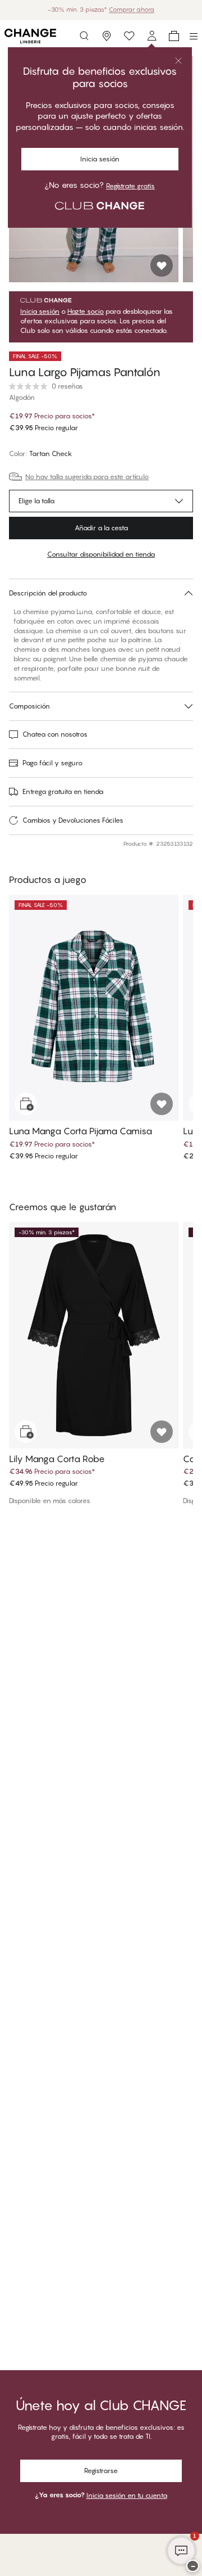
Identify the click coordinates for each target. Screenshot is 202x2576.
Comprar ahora (152, 10)
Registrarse (101, 2471)
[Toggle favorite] (162, 265)
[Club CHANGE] (151, 36)
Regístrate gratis (130, 186)
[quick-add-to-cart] (26, 1104)
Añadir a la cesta (101, 528)
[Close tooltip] (178, 61)
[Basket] (174, 36)
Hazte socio (86, 312)
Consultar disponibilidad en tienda (101, 554)
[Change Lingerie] (30, 36)
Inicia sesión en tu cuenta (127, 2495)
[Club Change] (129, 36)
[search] (84, 36)
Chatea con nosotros (55, 734)
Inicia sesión (100, 159)
